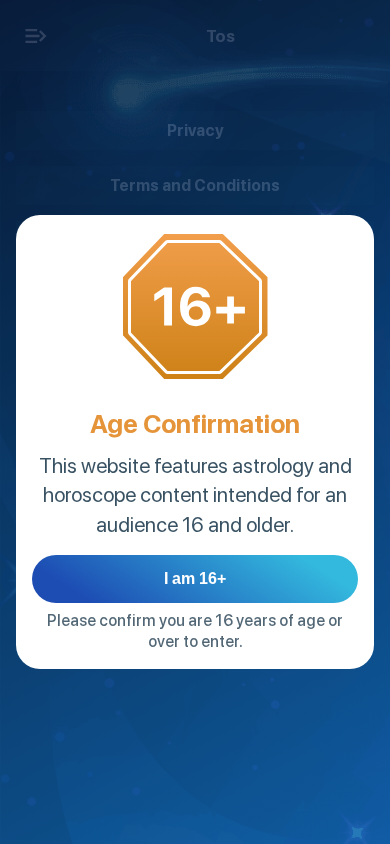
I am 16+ (195, 578)
